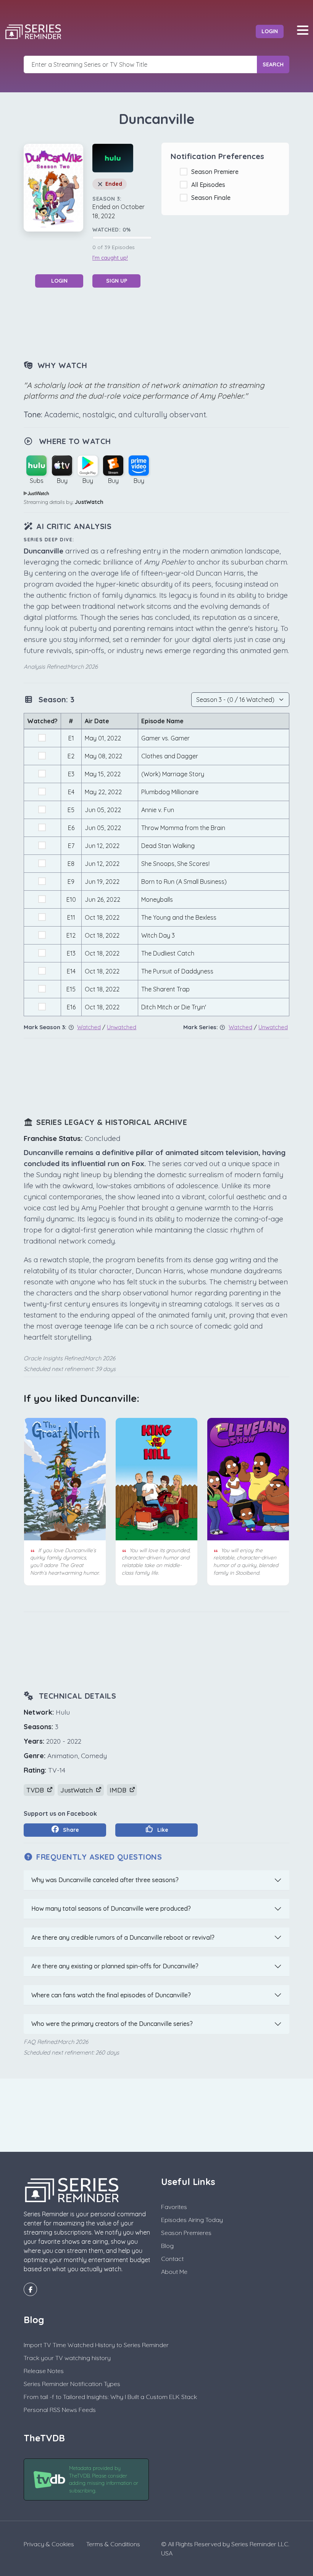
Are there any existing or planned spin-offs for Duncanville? (115, 1966)
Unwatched (122, 1027)
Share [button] (70, 1830)
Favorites (174, 2207)
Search (273, 64)
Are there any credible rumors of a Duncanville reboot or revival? (123, 1937)
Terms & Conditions (113, 2544)
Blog (167, 2246)
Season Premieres (186, 2233)
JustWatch (89, 502)
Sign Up (117, 281)
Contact (172, 2259)
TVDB (36, 1790)
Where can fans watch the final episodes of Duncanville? (111, 1995)
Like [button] (162, 1830)
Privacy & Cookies (49, 2544)
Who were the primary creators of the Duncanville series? (112, 2024)
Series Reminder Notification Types (72, 2384)
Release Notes (44, 2371)
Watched (89, 1027)
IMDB (119, 1790)
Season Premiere (216, 172)
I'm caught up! (110, 258)
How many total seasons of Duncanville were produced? (111, 1908)
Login (270, 31)
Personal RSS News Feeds (60, 2410)
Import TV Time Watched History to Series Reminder (96, 2345)
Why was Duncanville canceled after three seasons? (105, 1880)
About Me (174, 2272)
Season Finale (212, 198)
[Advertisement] (163, 323)
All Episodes (210, 185)
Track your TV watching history (67, 2358)
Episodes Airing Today (192, 2220)
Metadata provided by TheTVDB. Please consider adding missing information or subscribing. (104, 2479)
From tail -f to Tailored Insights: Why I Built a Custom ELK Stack (110, 2397)
